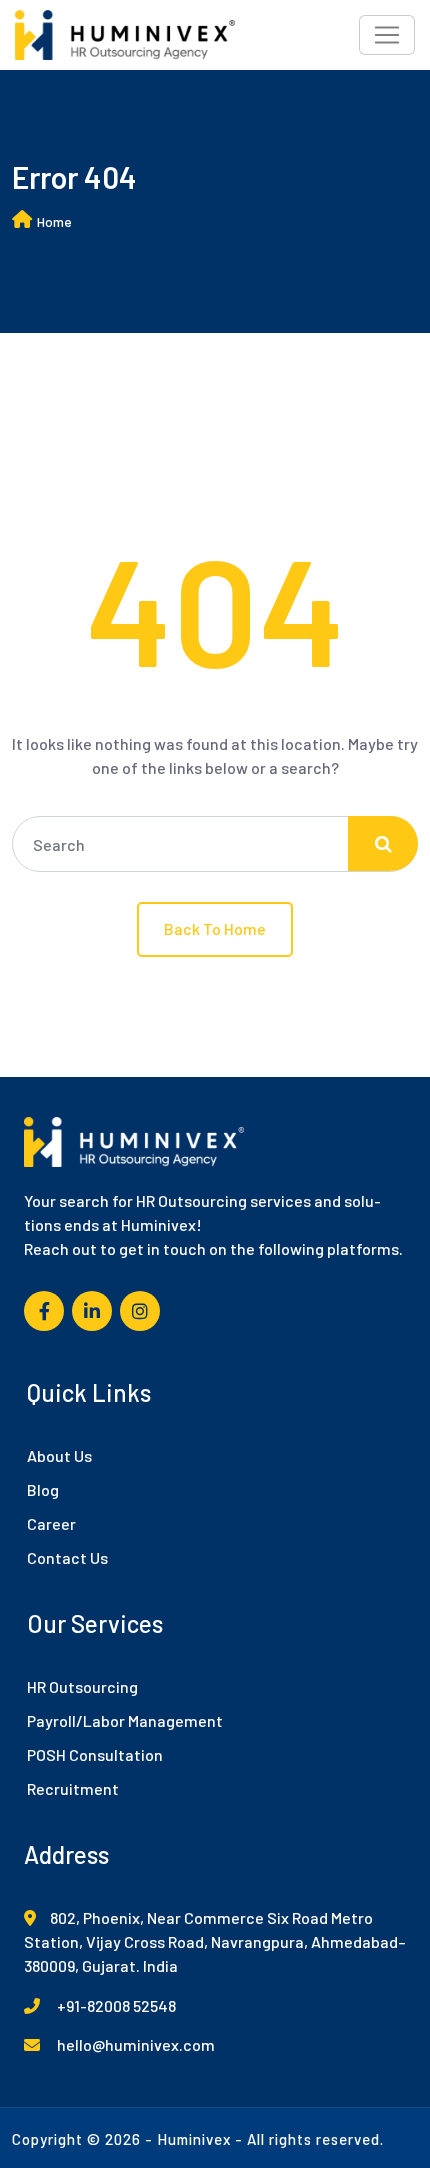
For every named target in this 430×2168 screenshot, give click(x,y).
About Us (59, 1455)
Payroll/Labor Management (125, 1720)
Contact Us (67, 1557)
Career (51, 1523)
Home (54, 221)
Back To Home (215, 928)
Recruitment (73, 1788)
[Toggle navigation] (387, 35)
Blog (43, 1489)
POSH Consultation (95, 1754)
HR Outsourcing (82, 1686)
